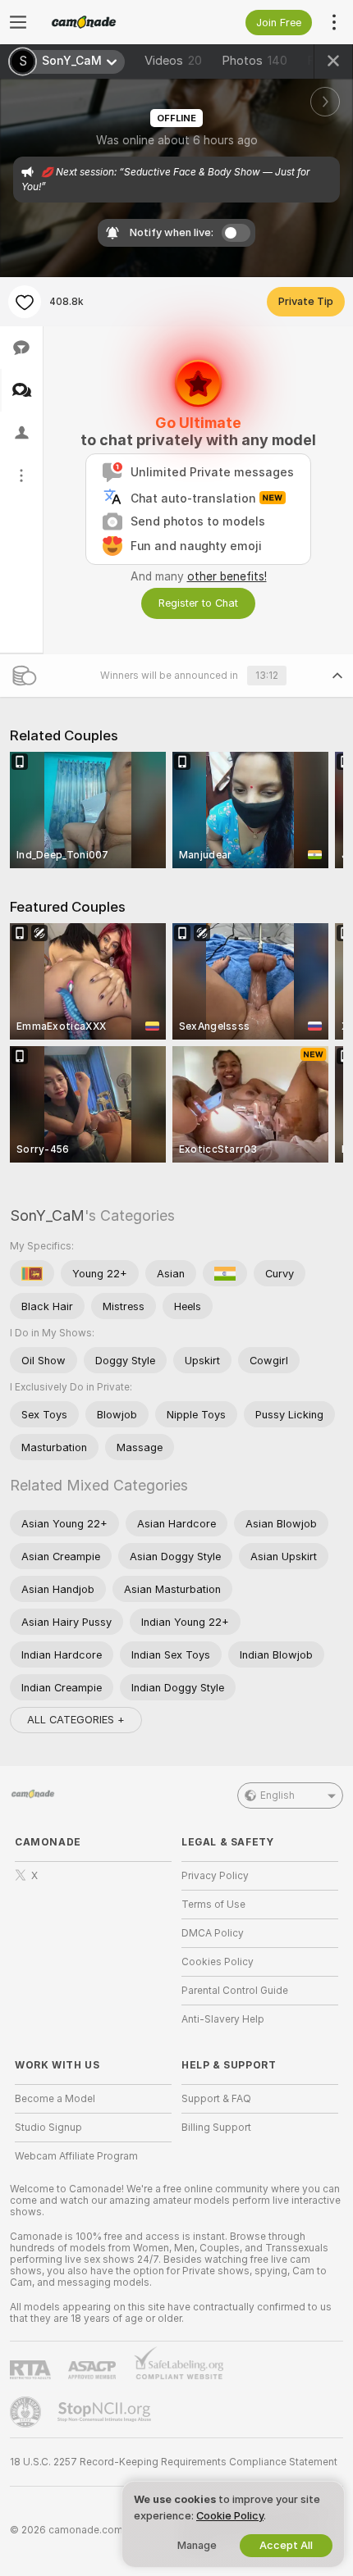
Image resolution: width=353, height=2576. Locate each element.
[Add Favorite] (25, 302)
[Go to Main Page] (106, 22)
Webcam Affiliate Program (76, 2156)
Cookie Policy (230, 2516)
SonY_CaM (47, 1215)
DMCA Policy (213, 1933)
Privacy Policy (215, 1876)
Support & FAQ (216, 2099)
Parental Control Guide (235, 1991)
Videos (173, 61)
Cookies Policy (218, 1962)
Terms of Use (213, 1905)
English (277, 1795)
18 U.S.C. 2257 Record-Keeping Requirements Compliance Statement (174, 2462)
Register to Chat (198, 603)
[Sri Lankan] (32, 1273)
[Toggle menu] (18, 22)
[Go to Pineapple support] (27, 2412)
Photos (254, 61)
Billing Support (216, 2128)
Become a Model (55, 2099)
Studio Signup (48, 2128)
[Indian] (225, 1273)
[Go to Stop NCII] (106, 2412)
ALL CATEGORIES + (76, 1720)
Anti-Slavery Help (223, 2019)
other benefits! (227, 576)
